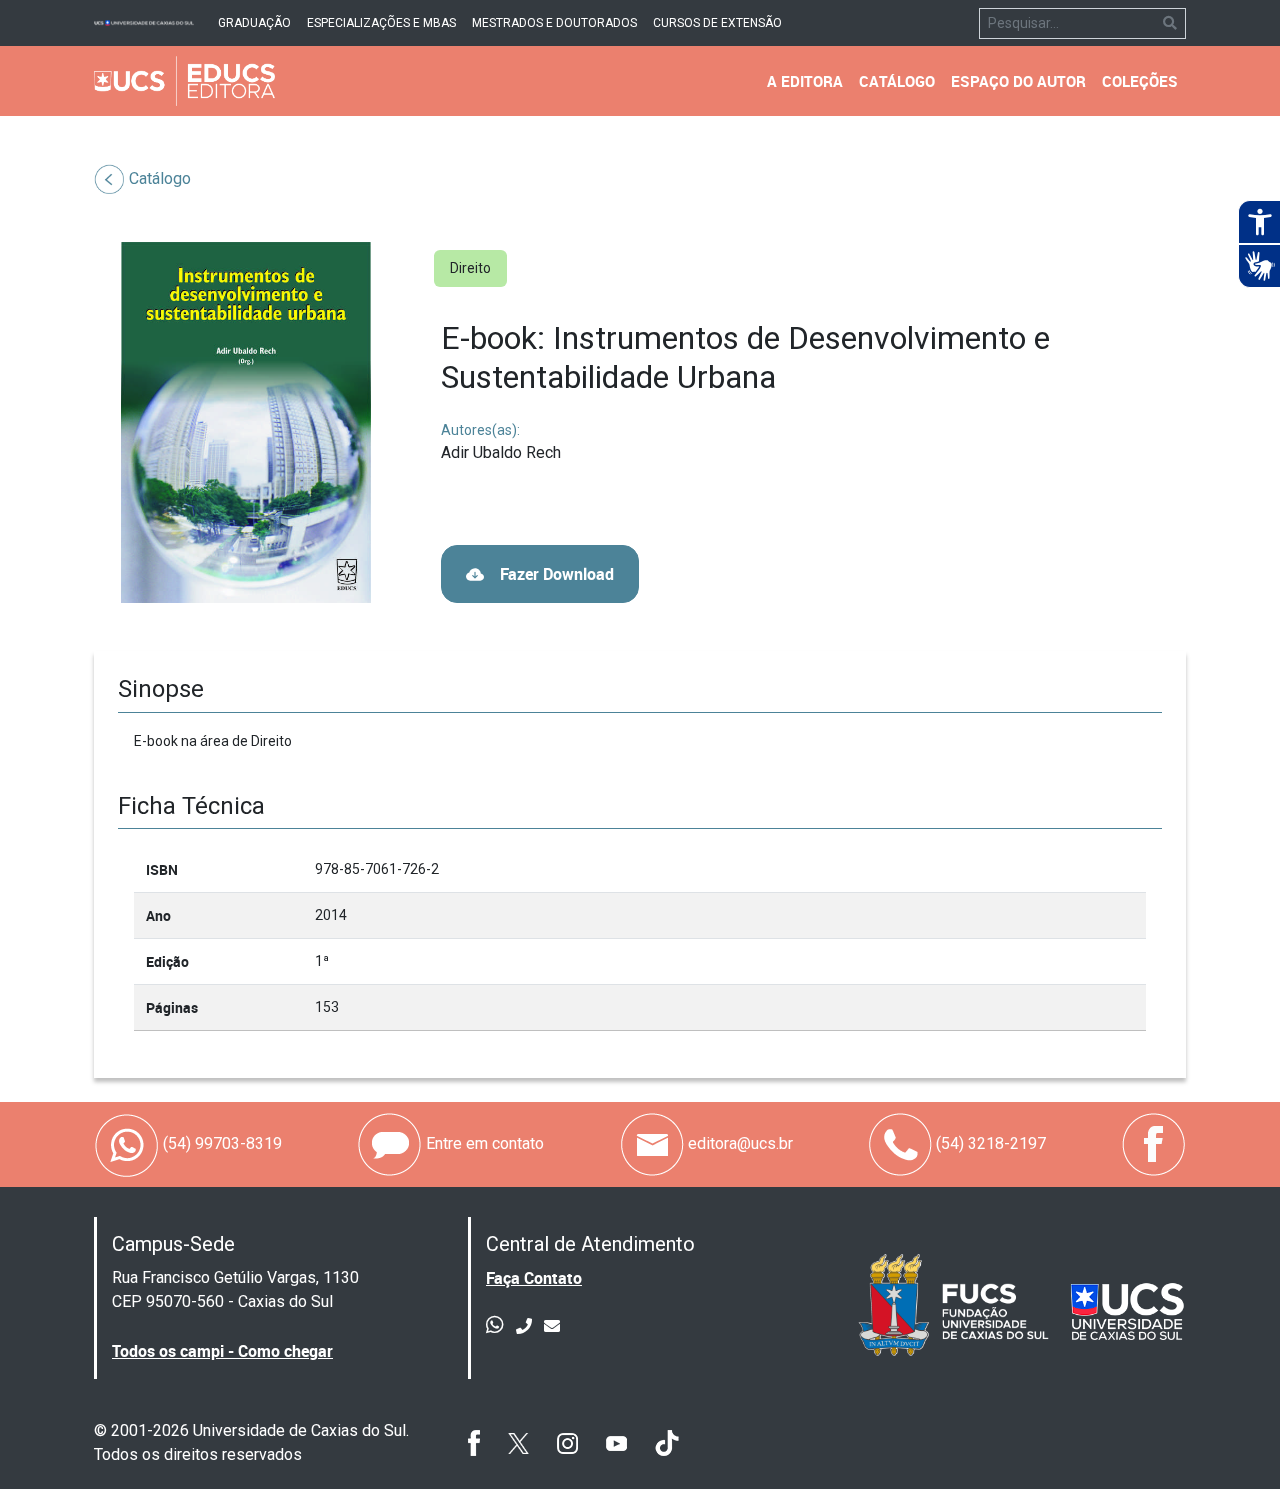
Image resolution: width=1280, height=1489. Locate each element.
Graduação (254, 23)
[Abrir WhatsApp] (1230, 1438)
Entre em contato (483, 1143)
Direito (470, 268)
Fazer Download (555, 574)
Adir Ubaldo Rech (501, 452)
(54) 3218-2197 (989, 1143)
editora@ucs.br (738, 1143)
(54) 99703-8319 (220, 1143)
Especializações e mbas (381, 23)
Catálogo (160, 178)
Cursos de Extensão (717, 23)
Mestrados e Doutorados (554, 23)
